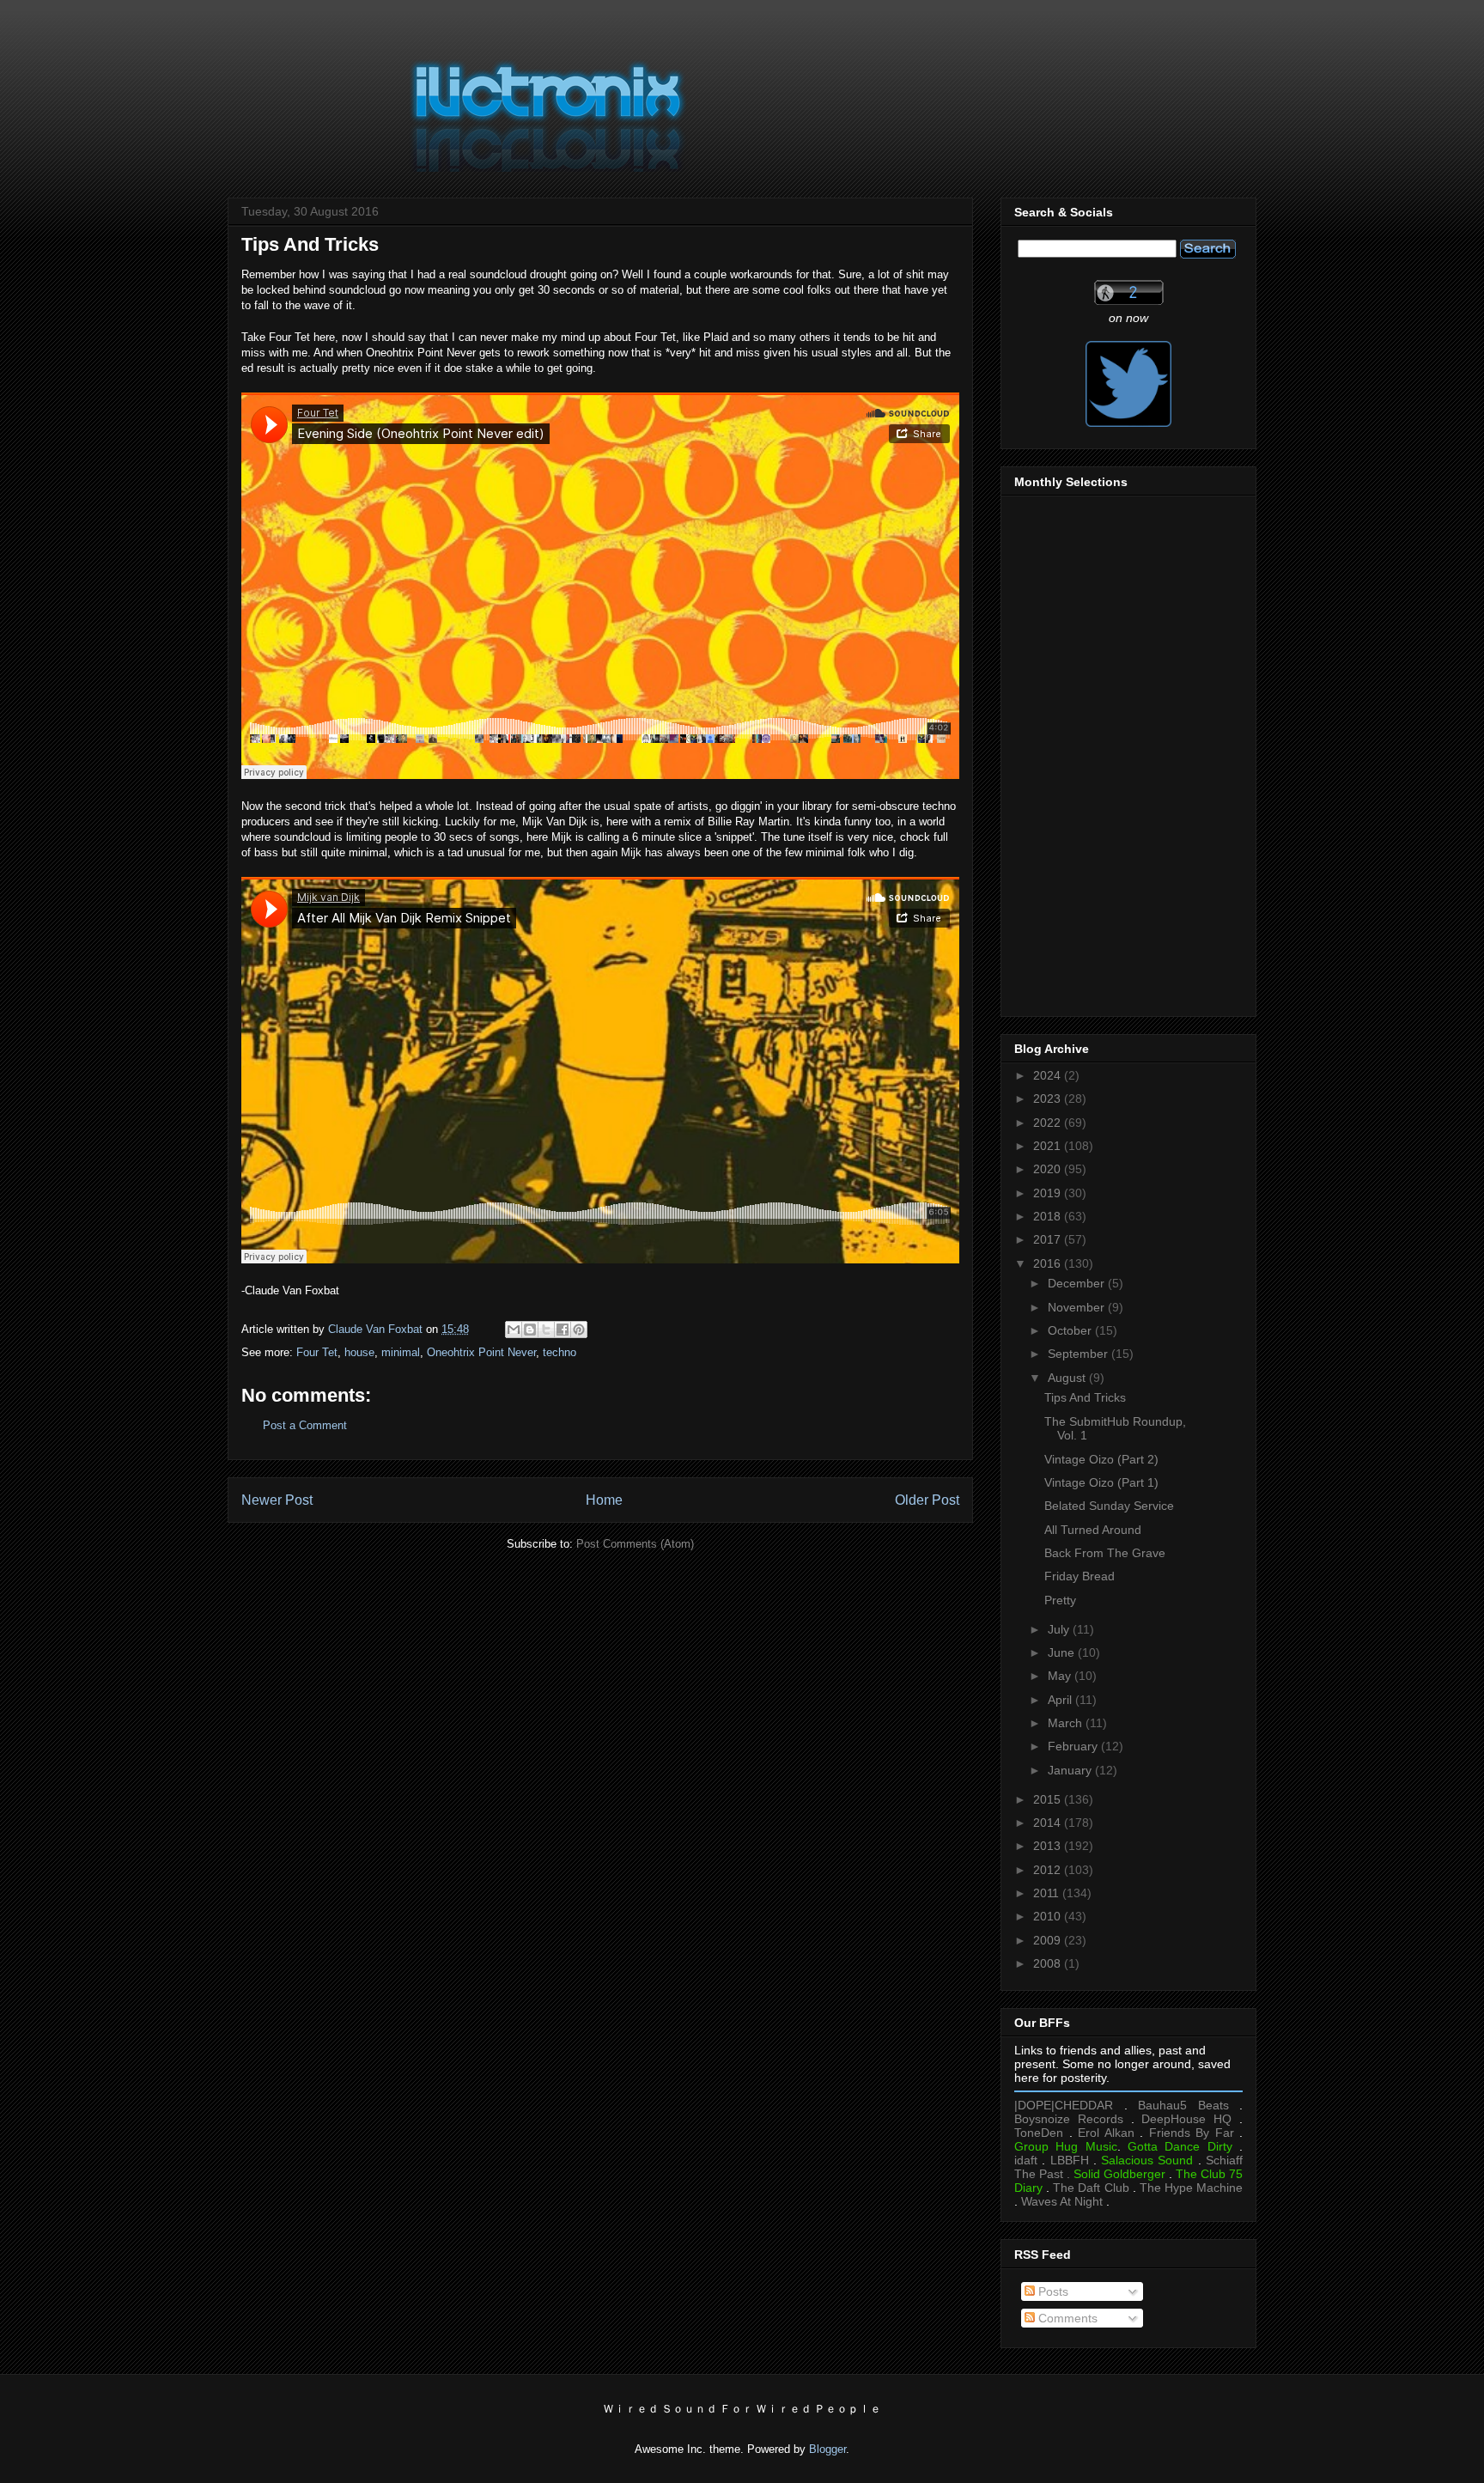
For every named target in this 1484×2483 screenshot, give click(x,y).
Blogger (827, 2449)
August (1068, 1378)
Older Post (927, 1500)
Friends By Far (1192, 2133)
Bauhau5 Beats (1183, 2105)
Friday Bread (1080, 1576)
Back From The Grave (1105, 1553)
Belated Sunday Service (1109, 1506)
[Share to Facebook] (563, 1330)
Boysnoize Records (1069, 2119)
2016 (1049, 1263)
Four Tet (317, 1352)
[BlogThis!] (530, 1330)
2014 (1049, 1823)
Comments (1066, 2318)
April (1061, 1700)
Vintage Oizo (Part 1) (1101, 1482)
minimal (401, 1352)
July (1060, 1629)
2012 (1049, 1870)
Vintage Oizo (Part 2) (1101, 1459)
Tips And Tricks (1085, 1397)
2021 (1049, 1146)
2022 (1049, 1123)
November (1078, 1307)
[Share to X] (546, 1330)
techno (560, 1352)
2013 (1049, 1846)
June (1063, 1652)
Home (604, 1500)
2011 (1048, 1893)
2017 (1049, 1239)
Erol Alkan (1106, 2133)
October (1071, 1330)
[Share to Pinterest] (579, 1330)
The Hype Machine (1191, 2188)
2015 (1049, 1799)
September (1080, 1354)
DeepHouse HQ (1186, 2119)
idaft (1026, 2160)
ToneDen (1039, 2133)
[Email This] (514, 1330)
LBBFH (1070, 2160)
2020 (1049, 1169)
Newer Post (277, 1500)
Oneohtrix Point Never (481, 1352)
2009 (1049, 1940)
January (1071, 1770)
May (1061, 1676)
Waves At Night (1062, 2201)
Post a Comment (305, 1425)
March (1067, 1723)
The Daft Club (1091, 2188)
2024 (1049, 1075)
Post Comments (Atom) (635, 1544)
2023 (1049, 1098)
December (1078, 1283)
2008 (1049, 1963)
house (359, 1352)
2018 (1049, 1216)
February (1074, 1746)
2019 (1049, 1193)
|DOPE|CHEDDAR (1064, 2105)
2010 (1049, 1916)
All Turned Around (1093, 1530)
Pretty (1060, 1600)
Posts (1052, 2291)
